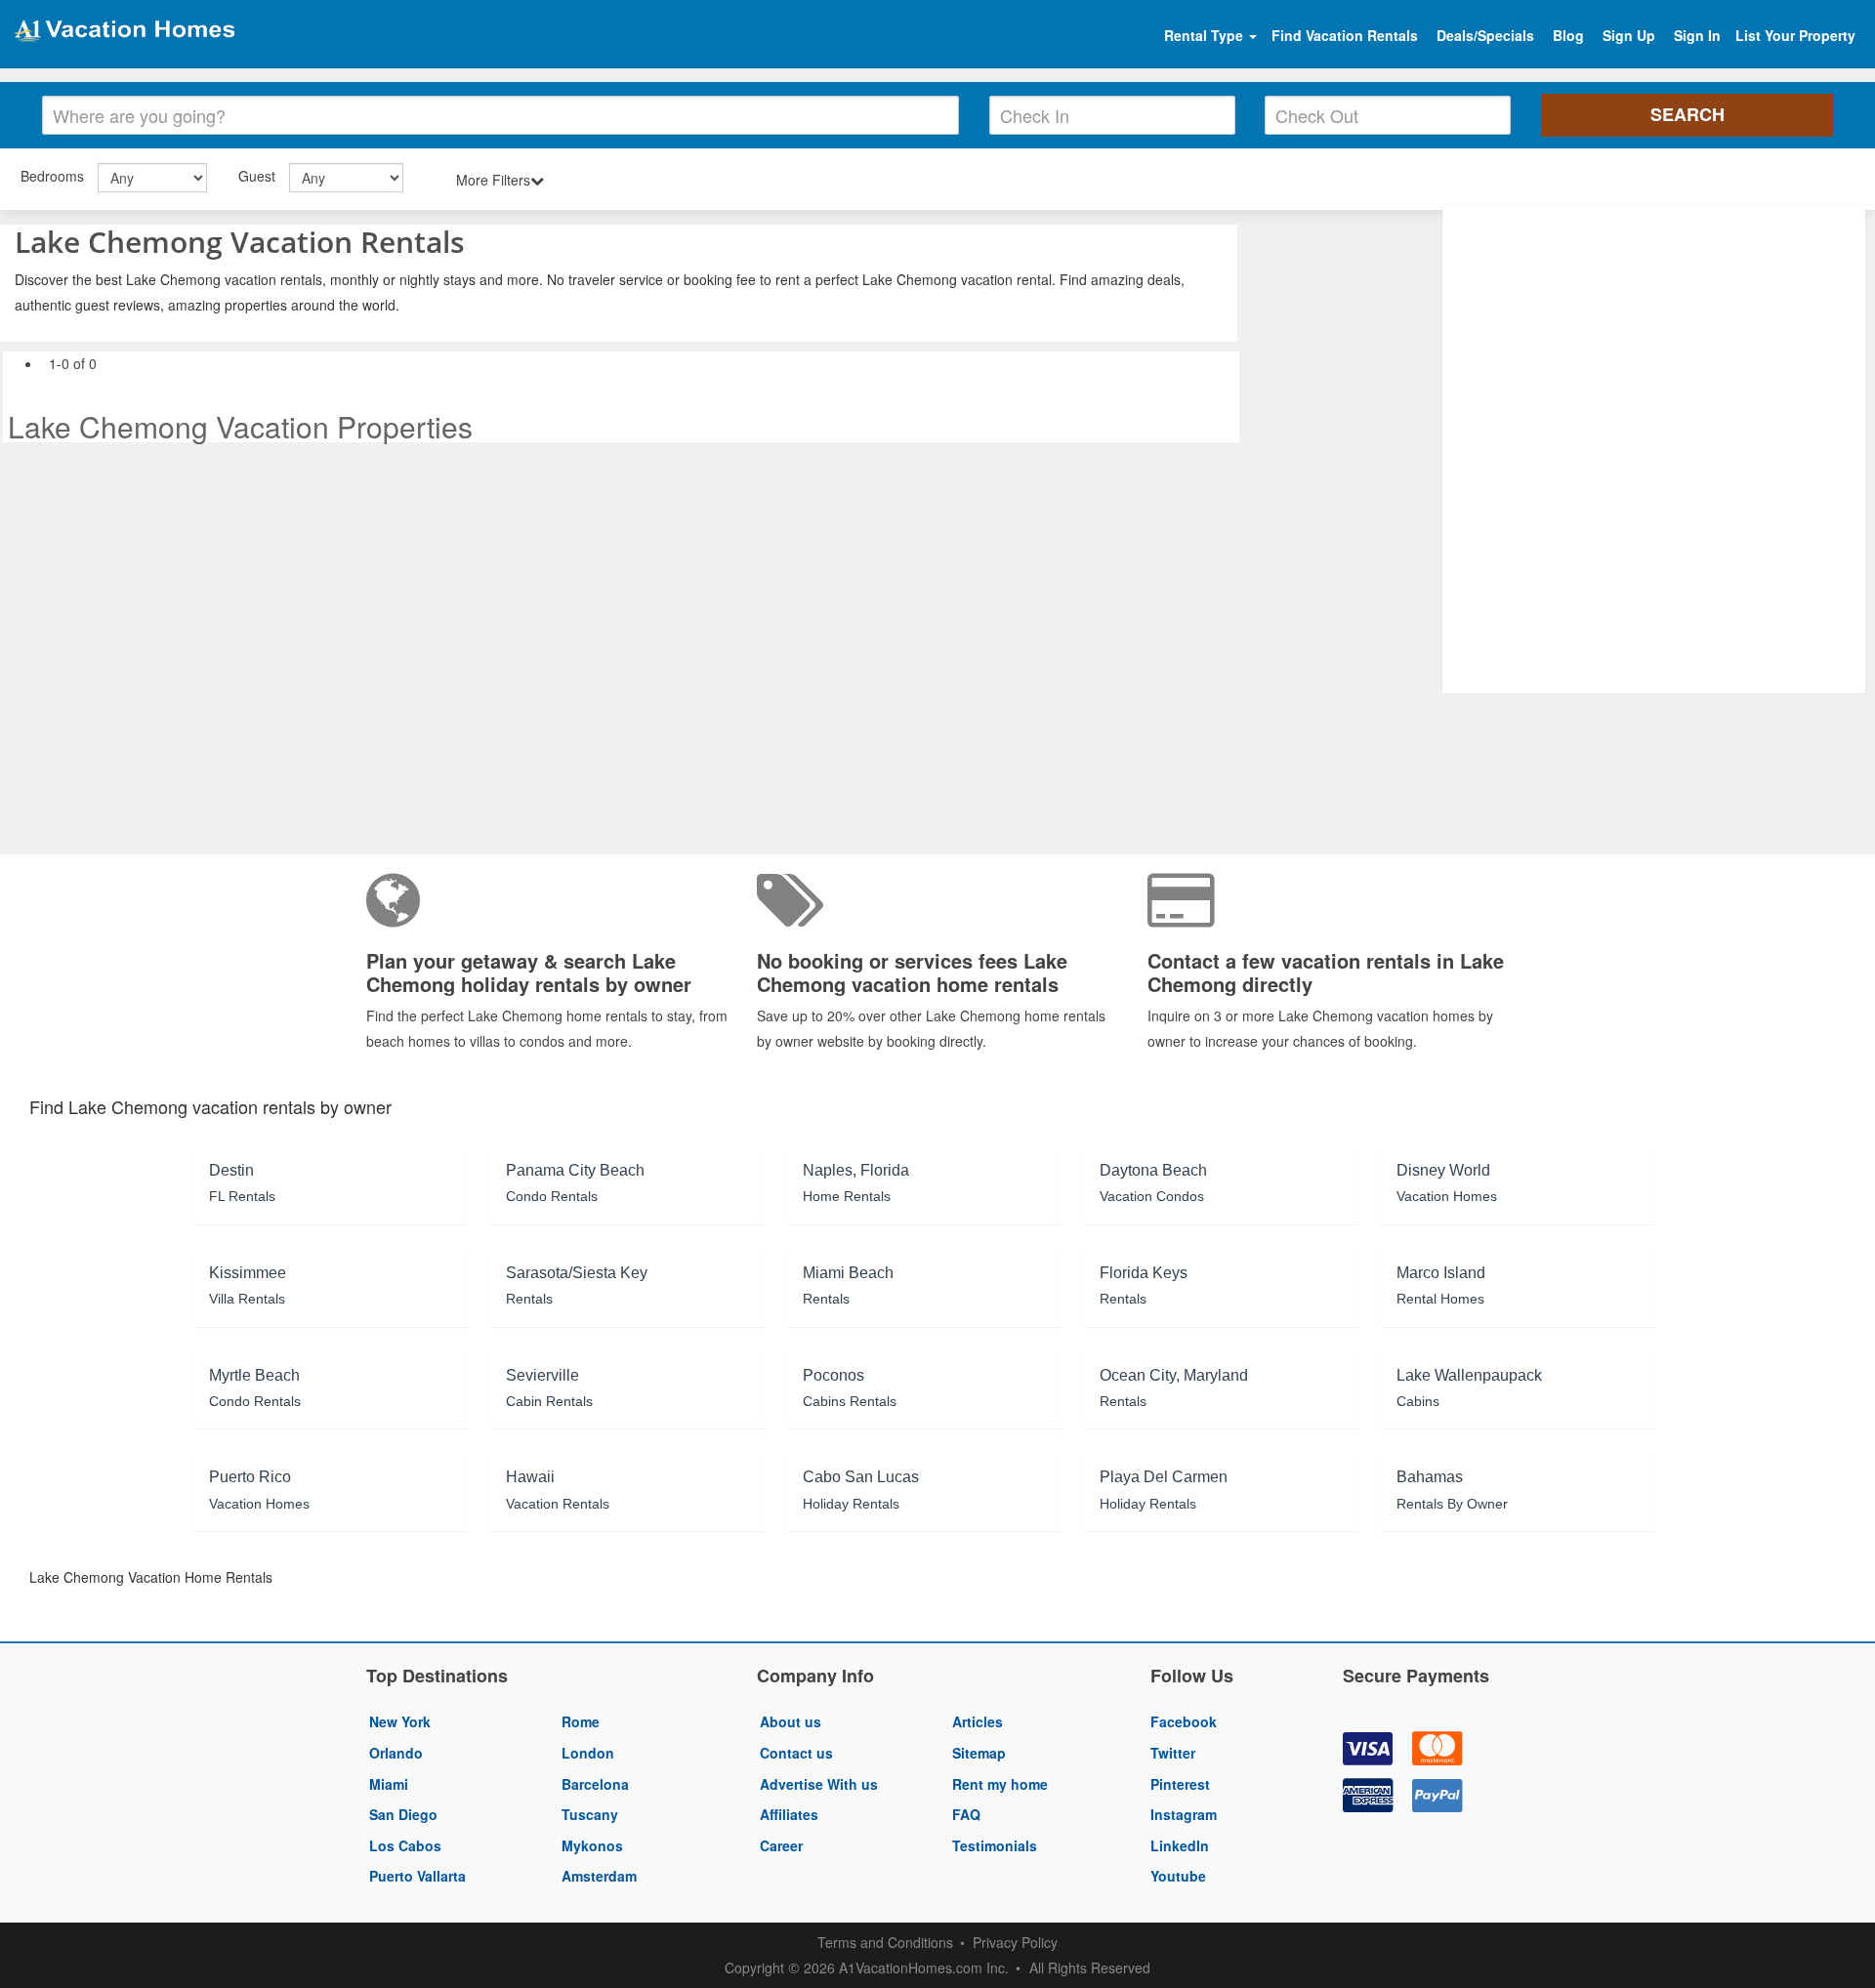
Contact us (796, 1753)
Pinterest (1180, 1784)
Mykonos (592, 1845)
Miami (389, 1784)
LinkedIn (1180, 1845)
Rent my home (1000, 1784)
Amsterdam (599, 1876)
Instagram (1184, 1814)
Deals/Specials (1485, 35)
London (588, 1753)
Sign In (1697, 35)
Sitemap (979, 1753)
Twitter (1173, 1753)
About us (791, 1721)
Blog (1568, 35)
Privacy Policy (1015, 1942)
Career (781, 1845)
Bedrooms (52, 176)
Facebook (1184, 1721)
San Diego (403, 1814)
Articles (978, 1721)
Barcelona (595, 1784)
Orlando (396, 1753)
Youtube (1178, 1876)
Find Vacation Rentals (1345, 35)
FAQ (966, 1814)
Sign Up (1629, 35)
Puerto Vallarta (417, 1876)
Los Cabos (405, 1845)
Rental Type (1206, 35)
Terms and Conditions (885, 1942)
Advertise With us (819, 1784)
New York (400, 1721)
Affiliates (789, 1814)
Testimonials (995, 1845)
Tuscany (590, 1814)
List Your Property (1795, 35)
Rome (581, 1721)
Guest (257, 176)
